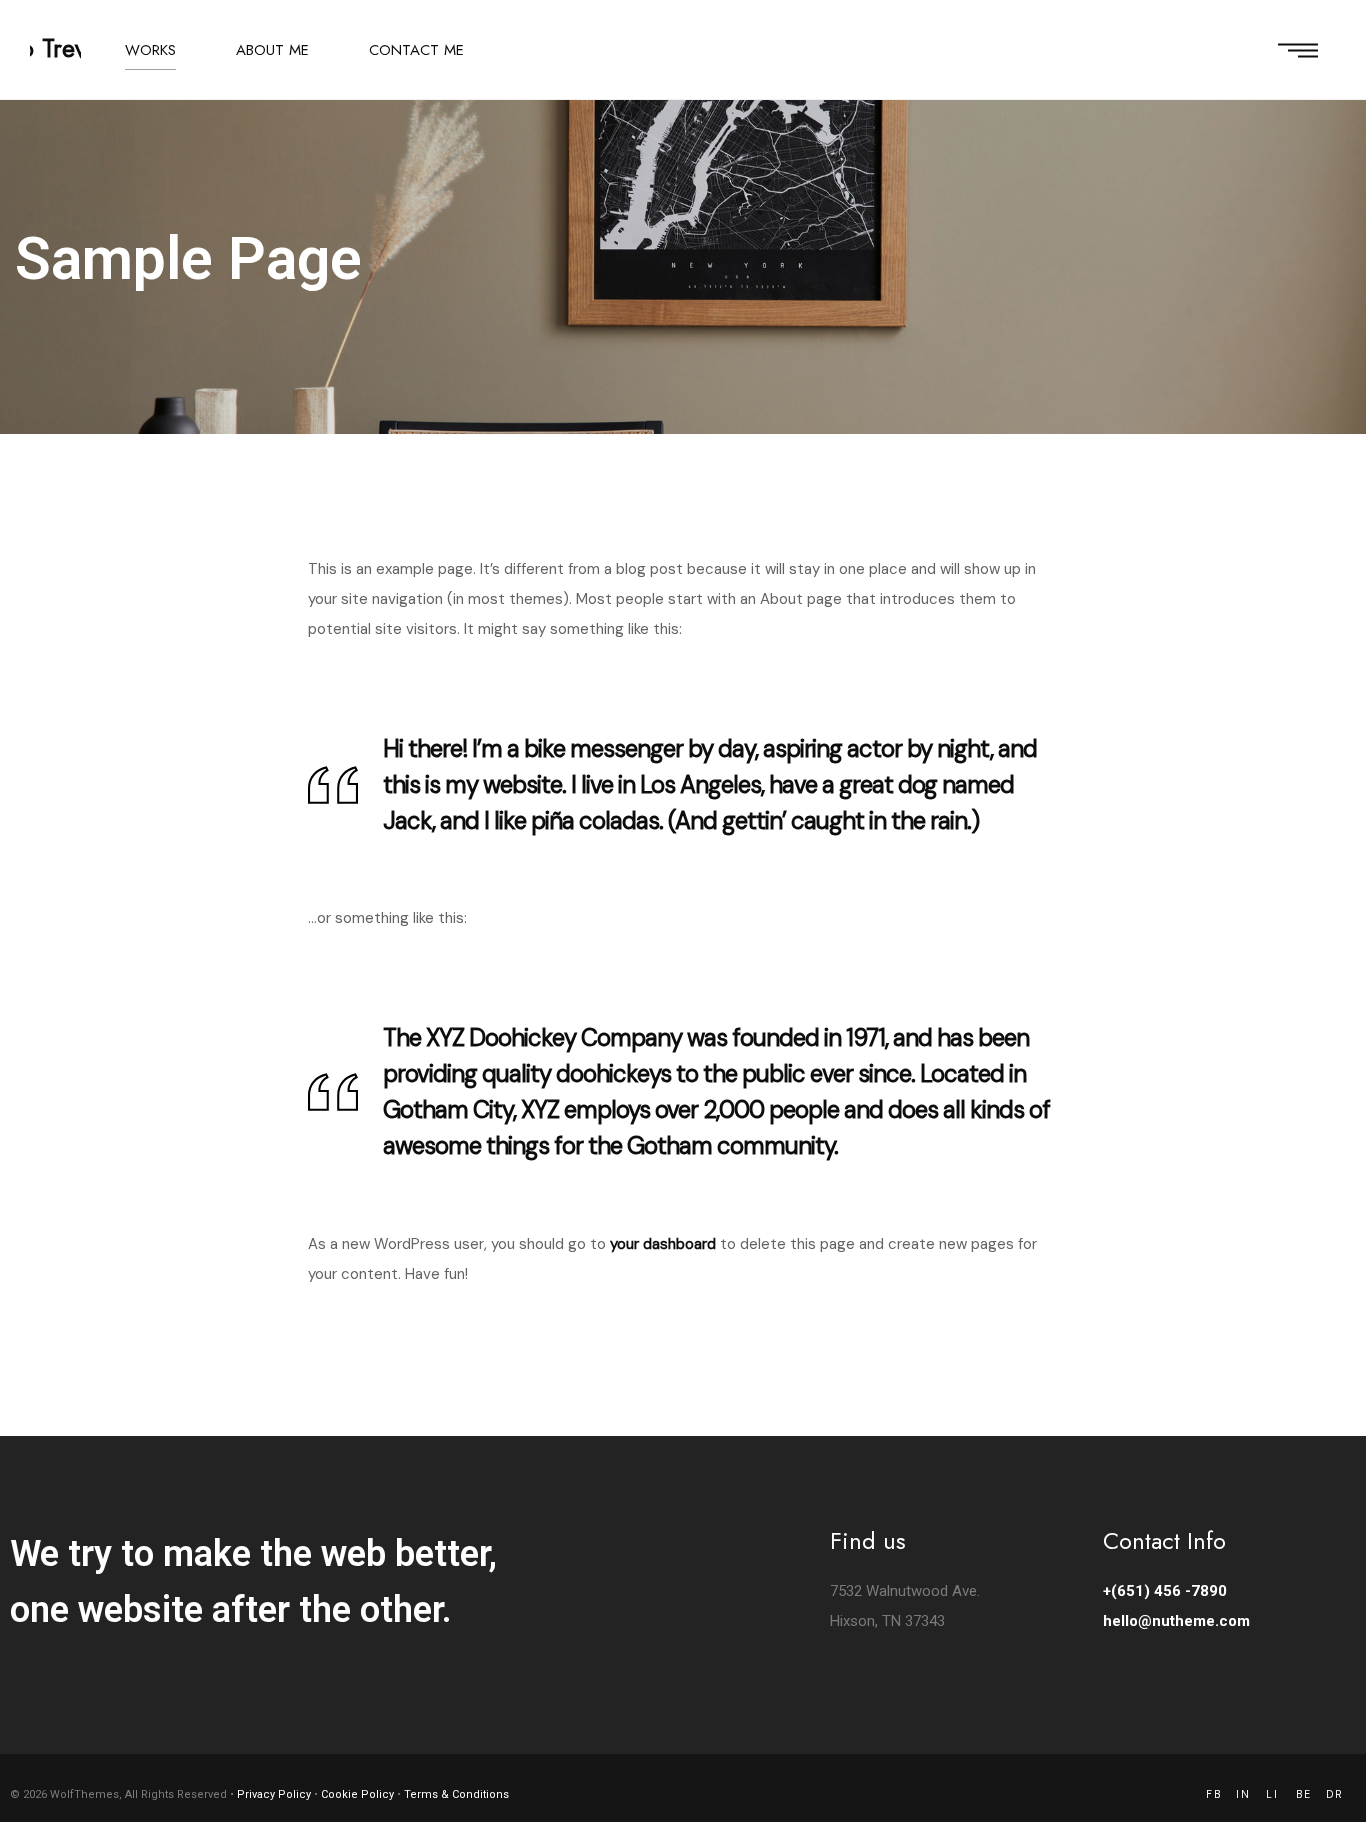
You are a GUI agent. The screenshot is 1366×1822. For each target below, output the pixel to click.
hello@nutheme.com (1176, 1621)
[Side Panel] (1298, 50)
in (1243, 1794)
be (1304, 1794)
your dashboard (663, 1244)
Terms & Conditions (456, 1794)
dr (1335, 1794)
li (1272, 1794)
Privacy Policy (274, 1794)
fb (1214, 1794)
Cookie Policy (357, 1794)
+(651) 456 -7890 (1165, 1591)
